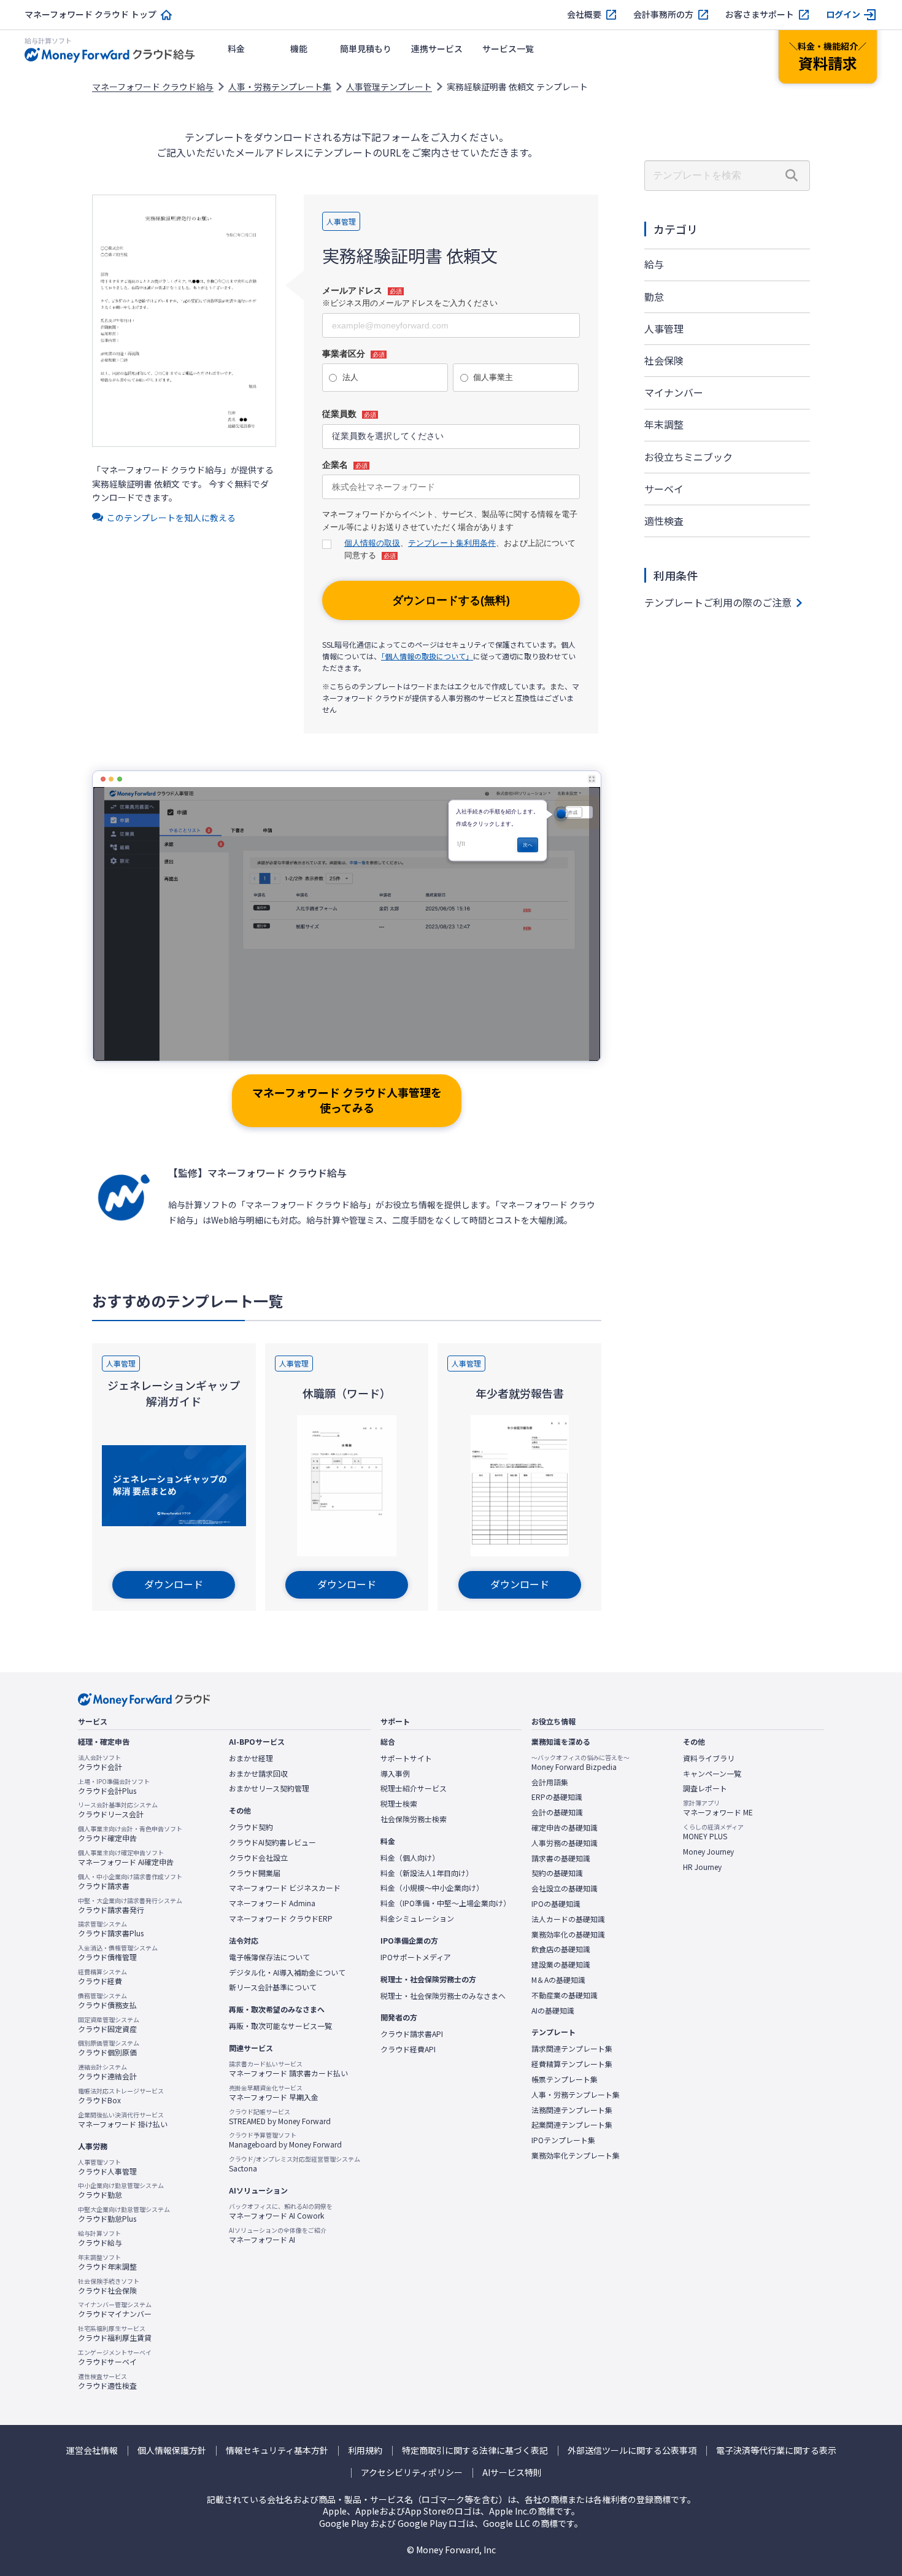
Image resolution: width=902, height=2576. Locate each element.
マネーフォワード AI (278, 2235)
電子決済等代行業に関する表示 (776, 2450)
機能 (299, 48)
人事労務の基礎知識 (565, 1843)
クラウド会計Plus (114, 1787)
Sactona (295, 2164)
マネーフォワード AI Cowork (281, 2211)
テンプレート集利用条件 (452, 543)
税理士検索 (399, 1804)
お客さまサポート (760, 14)
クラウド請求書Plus (111, 1929)
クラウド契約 (251, 1827)
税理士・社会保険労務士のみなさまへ (443, 1996)
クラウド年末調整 (107, 2262)
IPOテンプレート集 (563, 2140)
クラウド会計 (100, 1763)
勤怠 (654, 297)
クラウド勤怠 (121, 2190)
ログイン (843, 14)
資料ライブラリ (709, 1758)
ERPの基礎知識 (557, 1797)
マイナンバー (674, 392)
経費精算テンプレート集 (572, 2064)
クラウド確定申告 (130, 1834)
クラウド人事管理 (107, 2167)
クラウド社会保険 (109, 2286)
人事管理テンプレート (389, 87)
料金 (236, 48)
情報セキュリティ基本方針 (277, 2450)
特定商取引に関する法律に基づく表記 (475, 2450)
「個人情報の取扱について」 (427, 656)
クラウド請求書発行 (130, 1906)
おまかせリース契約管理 (269, 1788)
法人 (350, 377)
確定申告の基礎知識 (565, 1828)
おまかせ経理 (251, 1758)
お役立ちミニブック (688, 457)
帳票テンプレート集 (565, 2079)
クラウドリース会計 (118, 1810)
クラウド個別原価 (109, 2048)
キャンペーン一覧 (712, 1774)
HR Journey (702, 1867)
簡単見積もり (366, 48)
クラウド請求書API (412, 2034)
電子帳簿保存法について (269, 1957)
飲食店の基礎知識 (561, 1949)
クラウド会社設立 (258, 1858)
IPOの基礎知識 (556, 1904)
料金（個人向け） (410, 1858)
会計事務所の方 (663, 14)
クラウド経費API (408, 2049)
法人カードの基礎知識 (568, 1919)
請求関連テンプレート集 (572, 2049)
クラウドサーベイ (115, 2357)
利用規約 (365, 2450)
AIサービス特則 (512, 2473)
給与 (654, 264)
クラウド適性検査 (107, 2381)
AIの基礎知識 (553, 2011)
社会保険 (664, 360)
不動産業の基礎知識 (565, 1995)
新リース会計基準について (273, 1987)
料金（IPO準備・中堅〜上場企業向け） (445, 1903)
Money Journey (708, 1852)
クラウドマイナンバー (115, 2310)
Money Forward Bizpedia (580, 1763)
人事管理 (664, 328)
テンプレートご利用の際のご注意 (718, 602)
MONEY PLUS (713, 1832)
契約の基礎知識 (557, 1873)
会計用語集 (550, 1782)
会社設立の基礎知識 (565, 1888)
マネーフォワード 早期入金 (274, 2093)
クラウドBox (121, 2096)
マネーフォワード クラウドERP (281, 1918)
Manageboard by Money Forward (285, 2140)
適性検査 (664, 521)
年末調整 (664, 424)
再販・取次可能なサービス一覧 (280, 2026)
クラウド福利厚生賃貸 (115, 2334)
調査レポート (705, 1788)
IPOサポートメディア (416, 1957)
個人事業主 (493, 377)
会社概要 (584, 14)
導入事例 (395, 1774)
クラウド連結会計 (107, 2072)
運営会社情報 (92, 2450)
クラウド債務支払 (107, 2001)
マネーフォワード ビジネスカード (285, 1888)
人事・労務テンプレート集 (280, 87)
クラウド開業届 (255, 1873)
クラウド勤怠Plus (124, 2214)
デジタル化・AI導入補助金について (287, 1973)
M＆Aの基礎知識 (558, 1980)
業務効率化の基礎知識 (568, 1934)
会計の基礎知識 (557, 1812)
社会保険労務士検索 (414, 1819)
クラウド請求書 (130, 1882)
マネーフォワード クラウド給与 (153, 87)
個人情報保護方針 (172, 2450)
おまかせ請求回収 (258, 1774)
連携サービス (437, 48)
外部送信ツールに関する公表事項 (632, 2450)
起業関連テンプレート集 (572, 2125)
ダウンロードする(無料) (451, 600)
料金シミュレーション (417, 1918)
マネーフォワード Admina (272, 1903)
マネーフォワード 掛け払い (123, 2120)
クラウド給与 (100, 2238)
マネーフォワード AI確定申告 (126, 1858)
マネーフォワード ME (718, 1808)
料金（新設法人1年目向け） (427, 1873)
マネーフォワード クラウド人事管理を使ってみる (347, 1100)
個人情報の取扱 (372, 543)
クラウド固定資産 (109, 2025)
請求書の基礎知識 (561, 1858)
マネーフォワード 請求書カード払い (288, 2069)
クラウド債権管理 (118, 1953)
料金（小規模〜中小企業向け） (432, 1888)
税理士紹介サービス (414, 1788)
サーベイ (664, 489)
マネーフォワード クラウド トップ (91, 14)
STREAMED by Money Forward (280, 2117)
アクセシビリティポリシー (412, 2473)
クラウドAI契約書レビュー (272, 1842)
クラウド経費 (102, 1977)
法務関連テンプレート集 (572, 2110)
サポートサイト (406, 1758)
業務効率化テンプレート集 (576, 2155)
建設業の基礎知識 (561, 1965)
